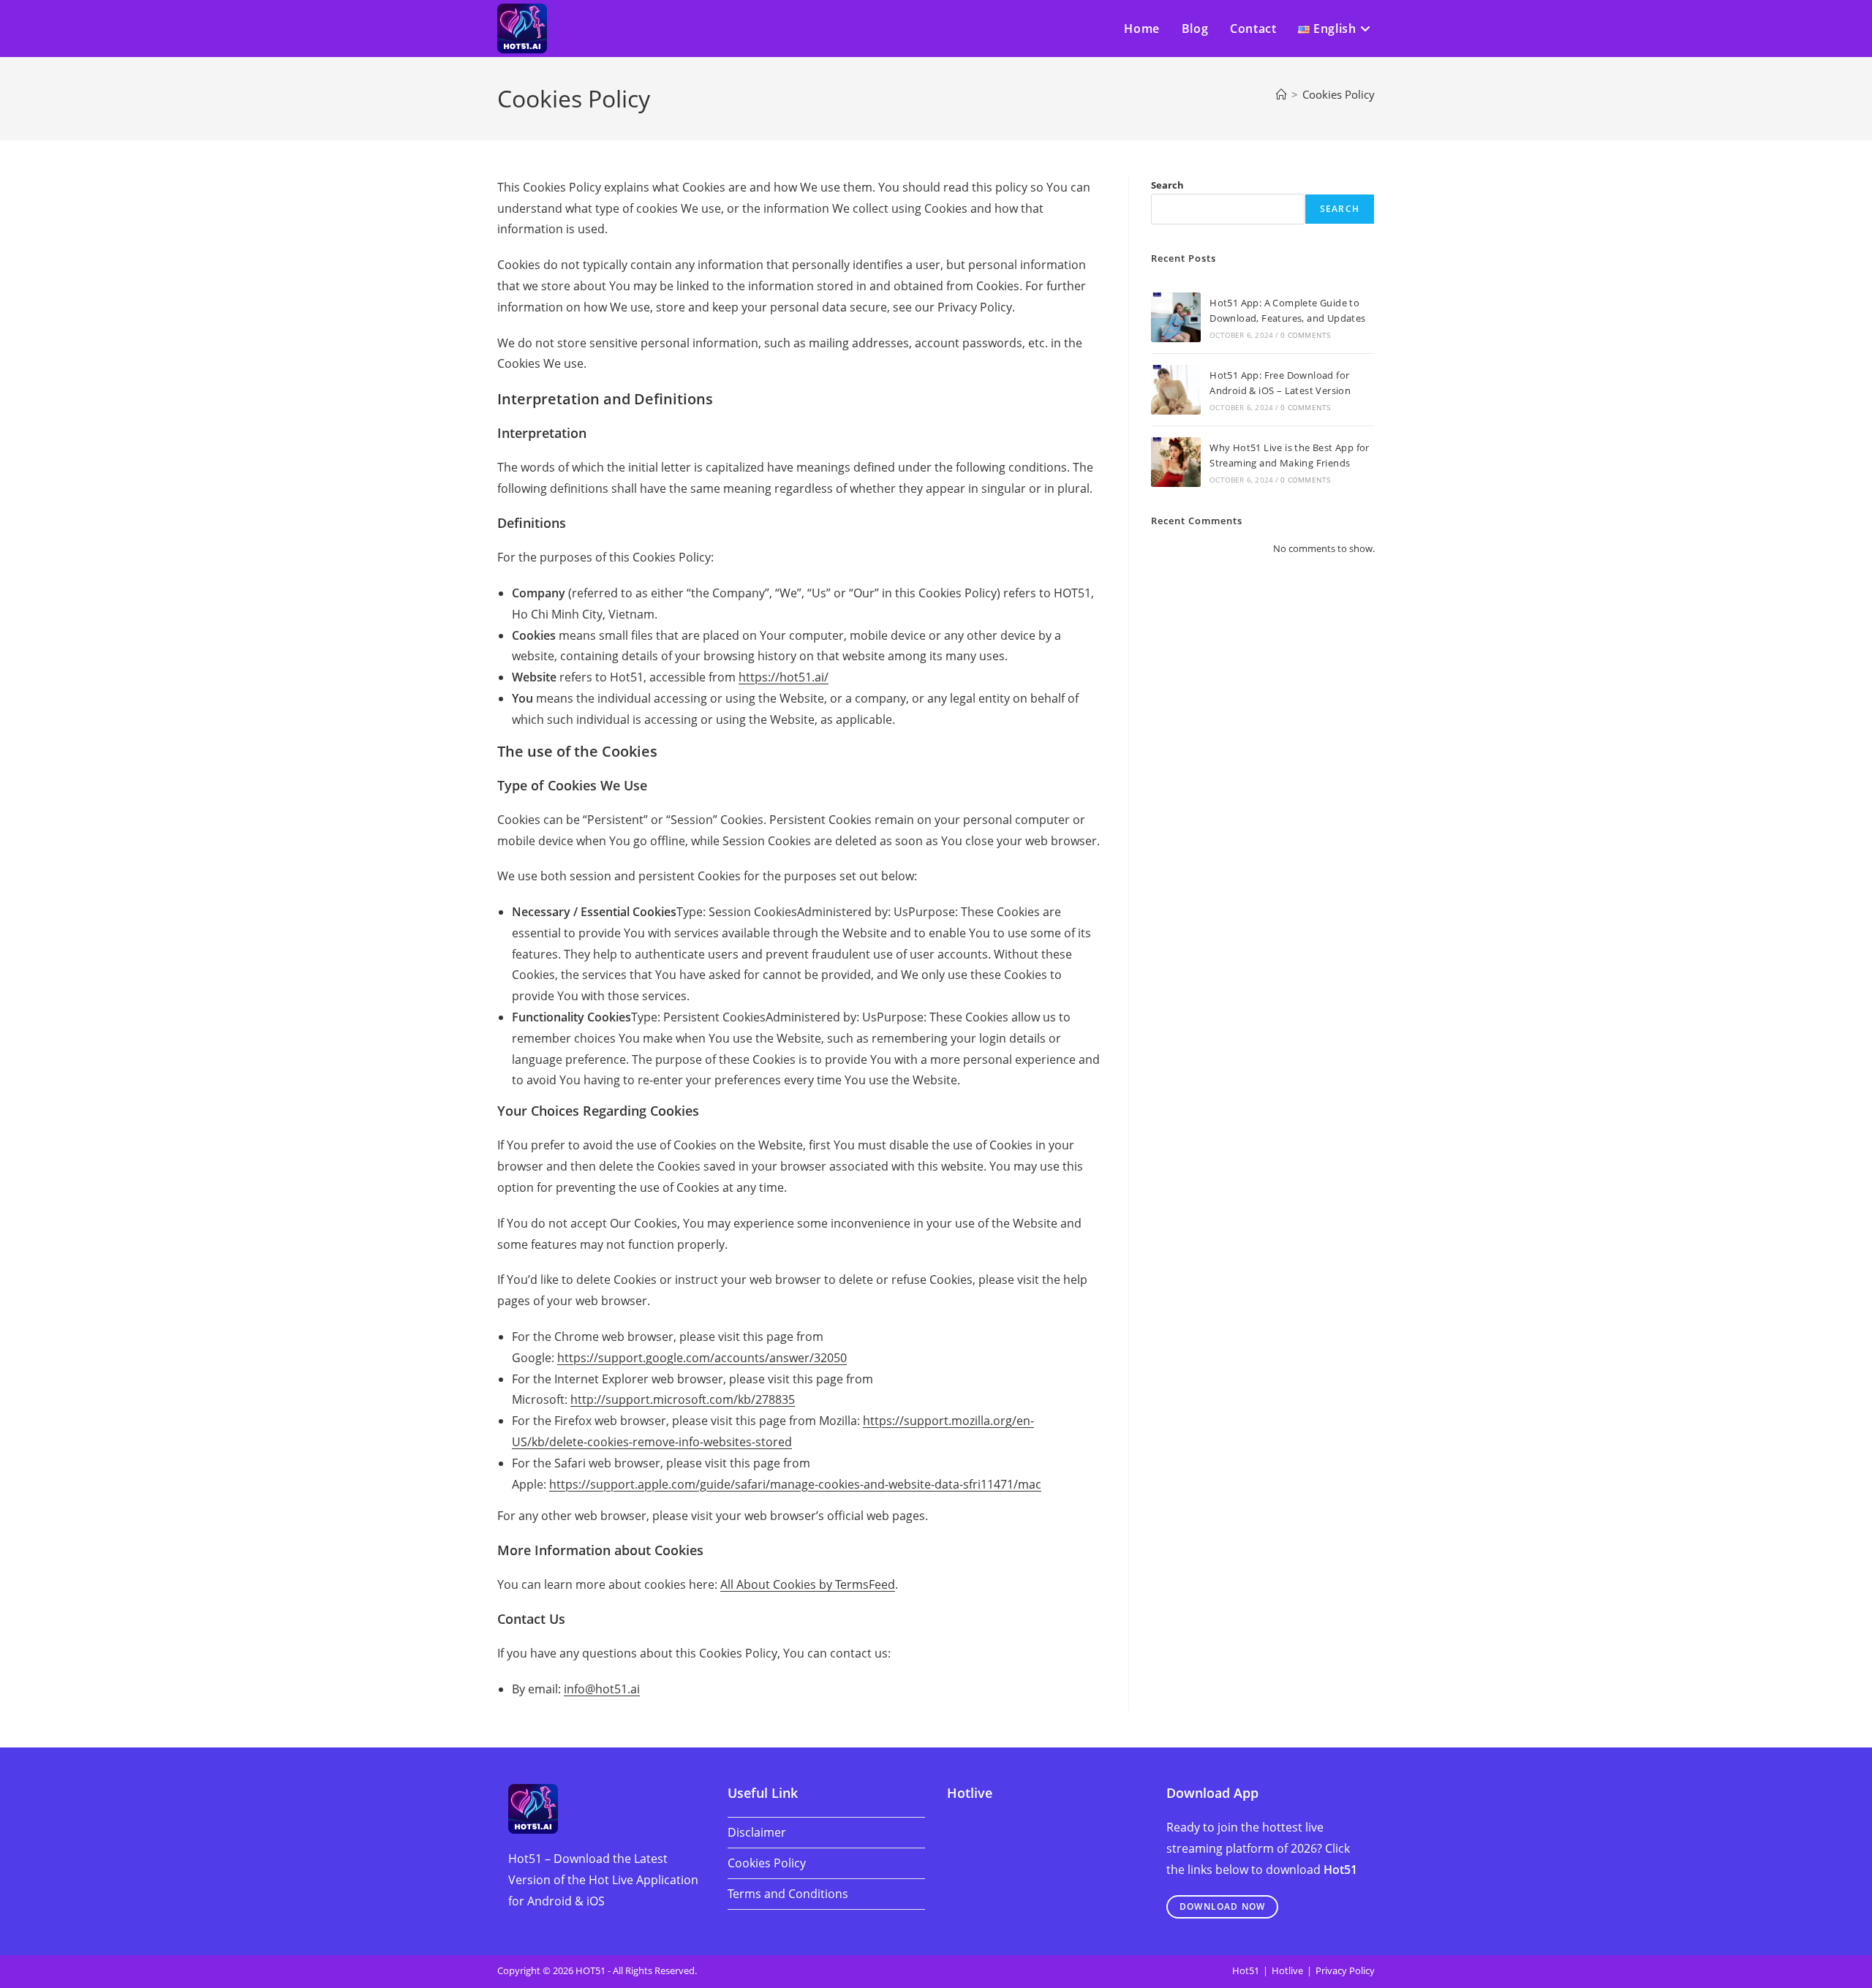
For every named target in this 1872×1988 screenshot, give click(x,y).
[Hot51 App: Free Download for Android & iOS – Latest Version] (1176, 390)
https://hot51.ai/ (784, 677)
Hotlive (1287, 1970)
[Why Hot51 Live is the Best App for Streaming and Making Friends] (1176, 462)
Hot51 (1246, 1970)
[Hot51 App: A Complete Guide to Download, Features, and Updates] (1176, 317)
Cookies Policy (1339, 94)
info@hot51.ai (602, 1689)
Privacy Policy (1345, 1970)
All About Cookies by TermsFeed (808, 1584)
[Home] (1282, 94)
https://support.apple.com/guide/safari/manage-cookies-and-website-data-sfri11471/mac (795, 1484)
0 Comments (1305, 335)
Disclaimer (757, 1832)
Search (1167, 185)
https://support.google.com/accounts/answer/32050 (702, 1358)
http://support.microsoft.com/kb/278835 (683, 1399)
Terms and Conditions (788, 1894)
